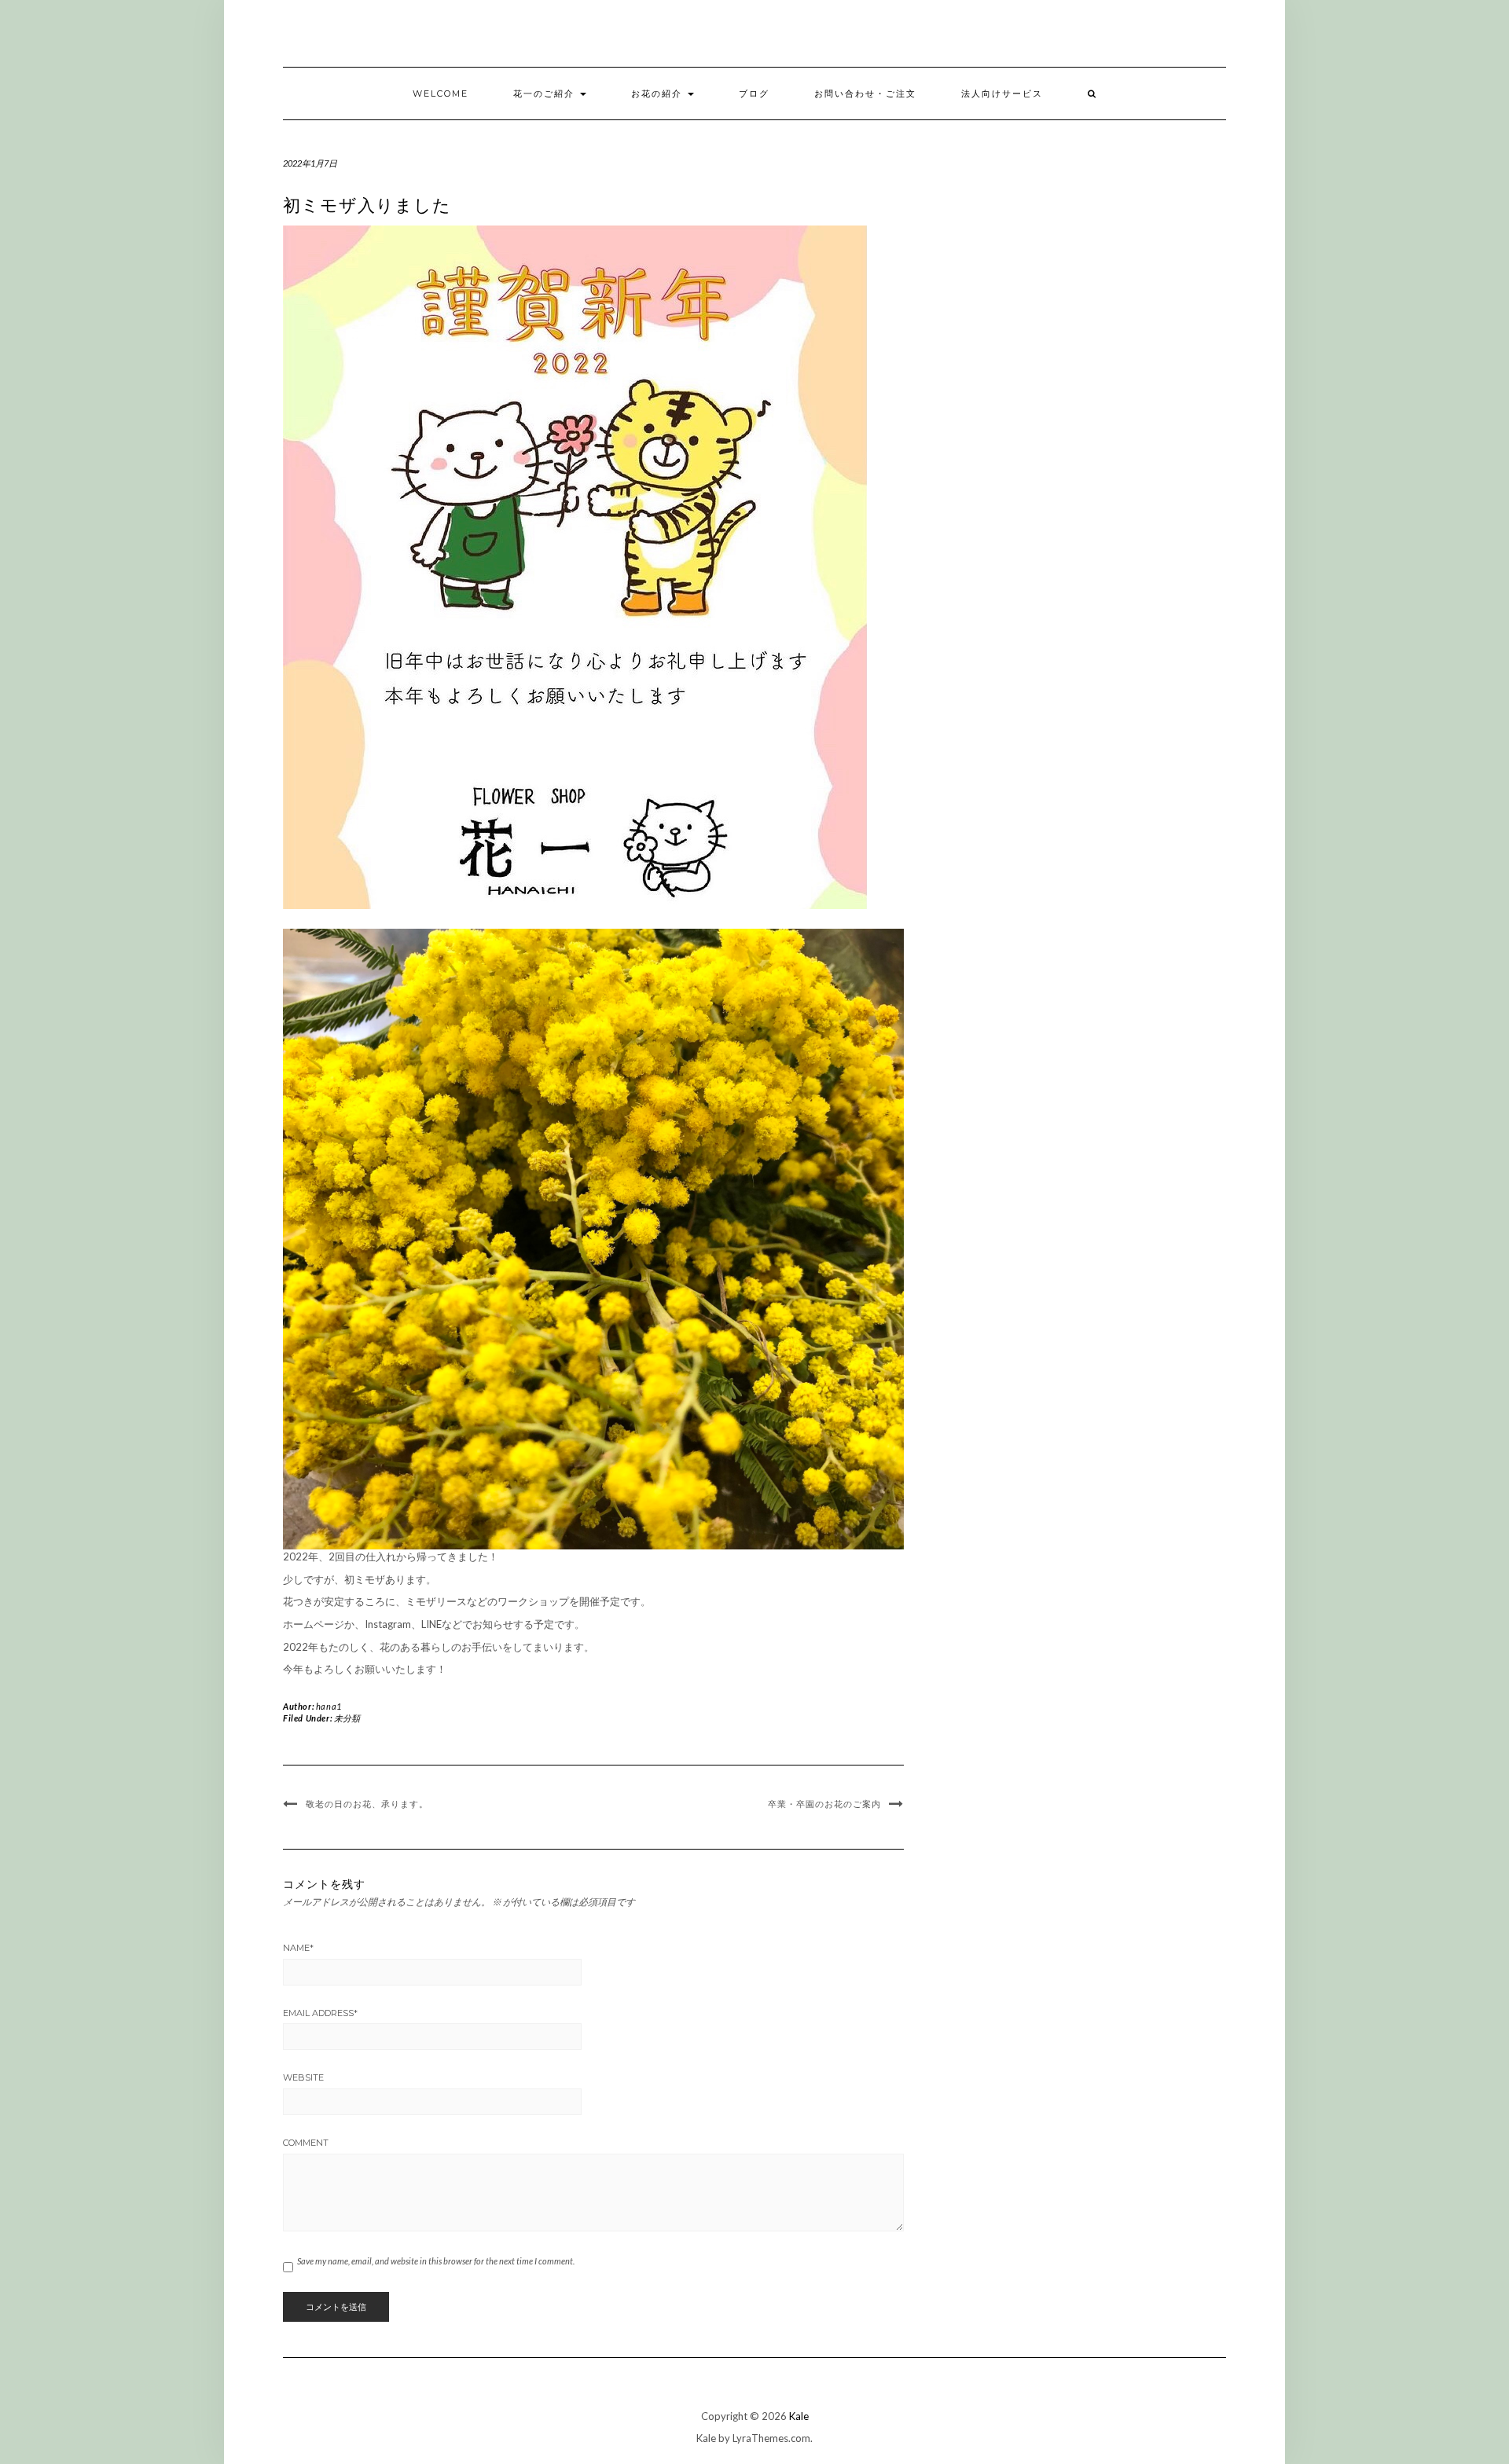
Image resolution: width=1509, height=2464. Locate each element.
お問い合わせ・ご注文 (865, 93)
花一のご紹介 (546, 93)
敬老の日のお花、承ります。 (367, 1804)
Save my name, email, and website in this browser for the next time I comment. (436, 2261)
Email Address (320, 2013)
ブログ (754, 93)
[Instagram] (1235, 37)
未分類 (347, 1718)
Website (303, 2077)
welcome (441, 93)
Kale (799, 2416)
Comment (306, 2143)
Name (298, 1948)
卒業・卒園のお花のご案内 (824, 1804)
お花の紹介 (659, 93)
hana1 (329, 1706)
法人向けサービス (1002, 93)
